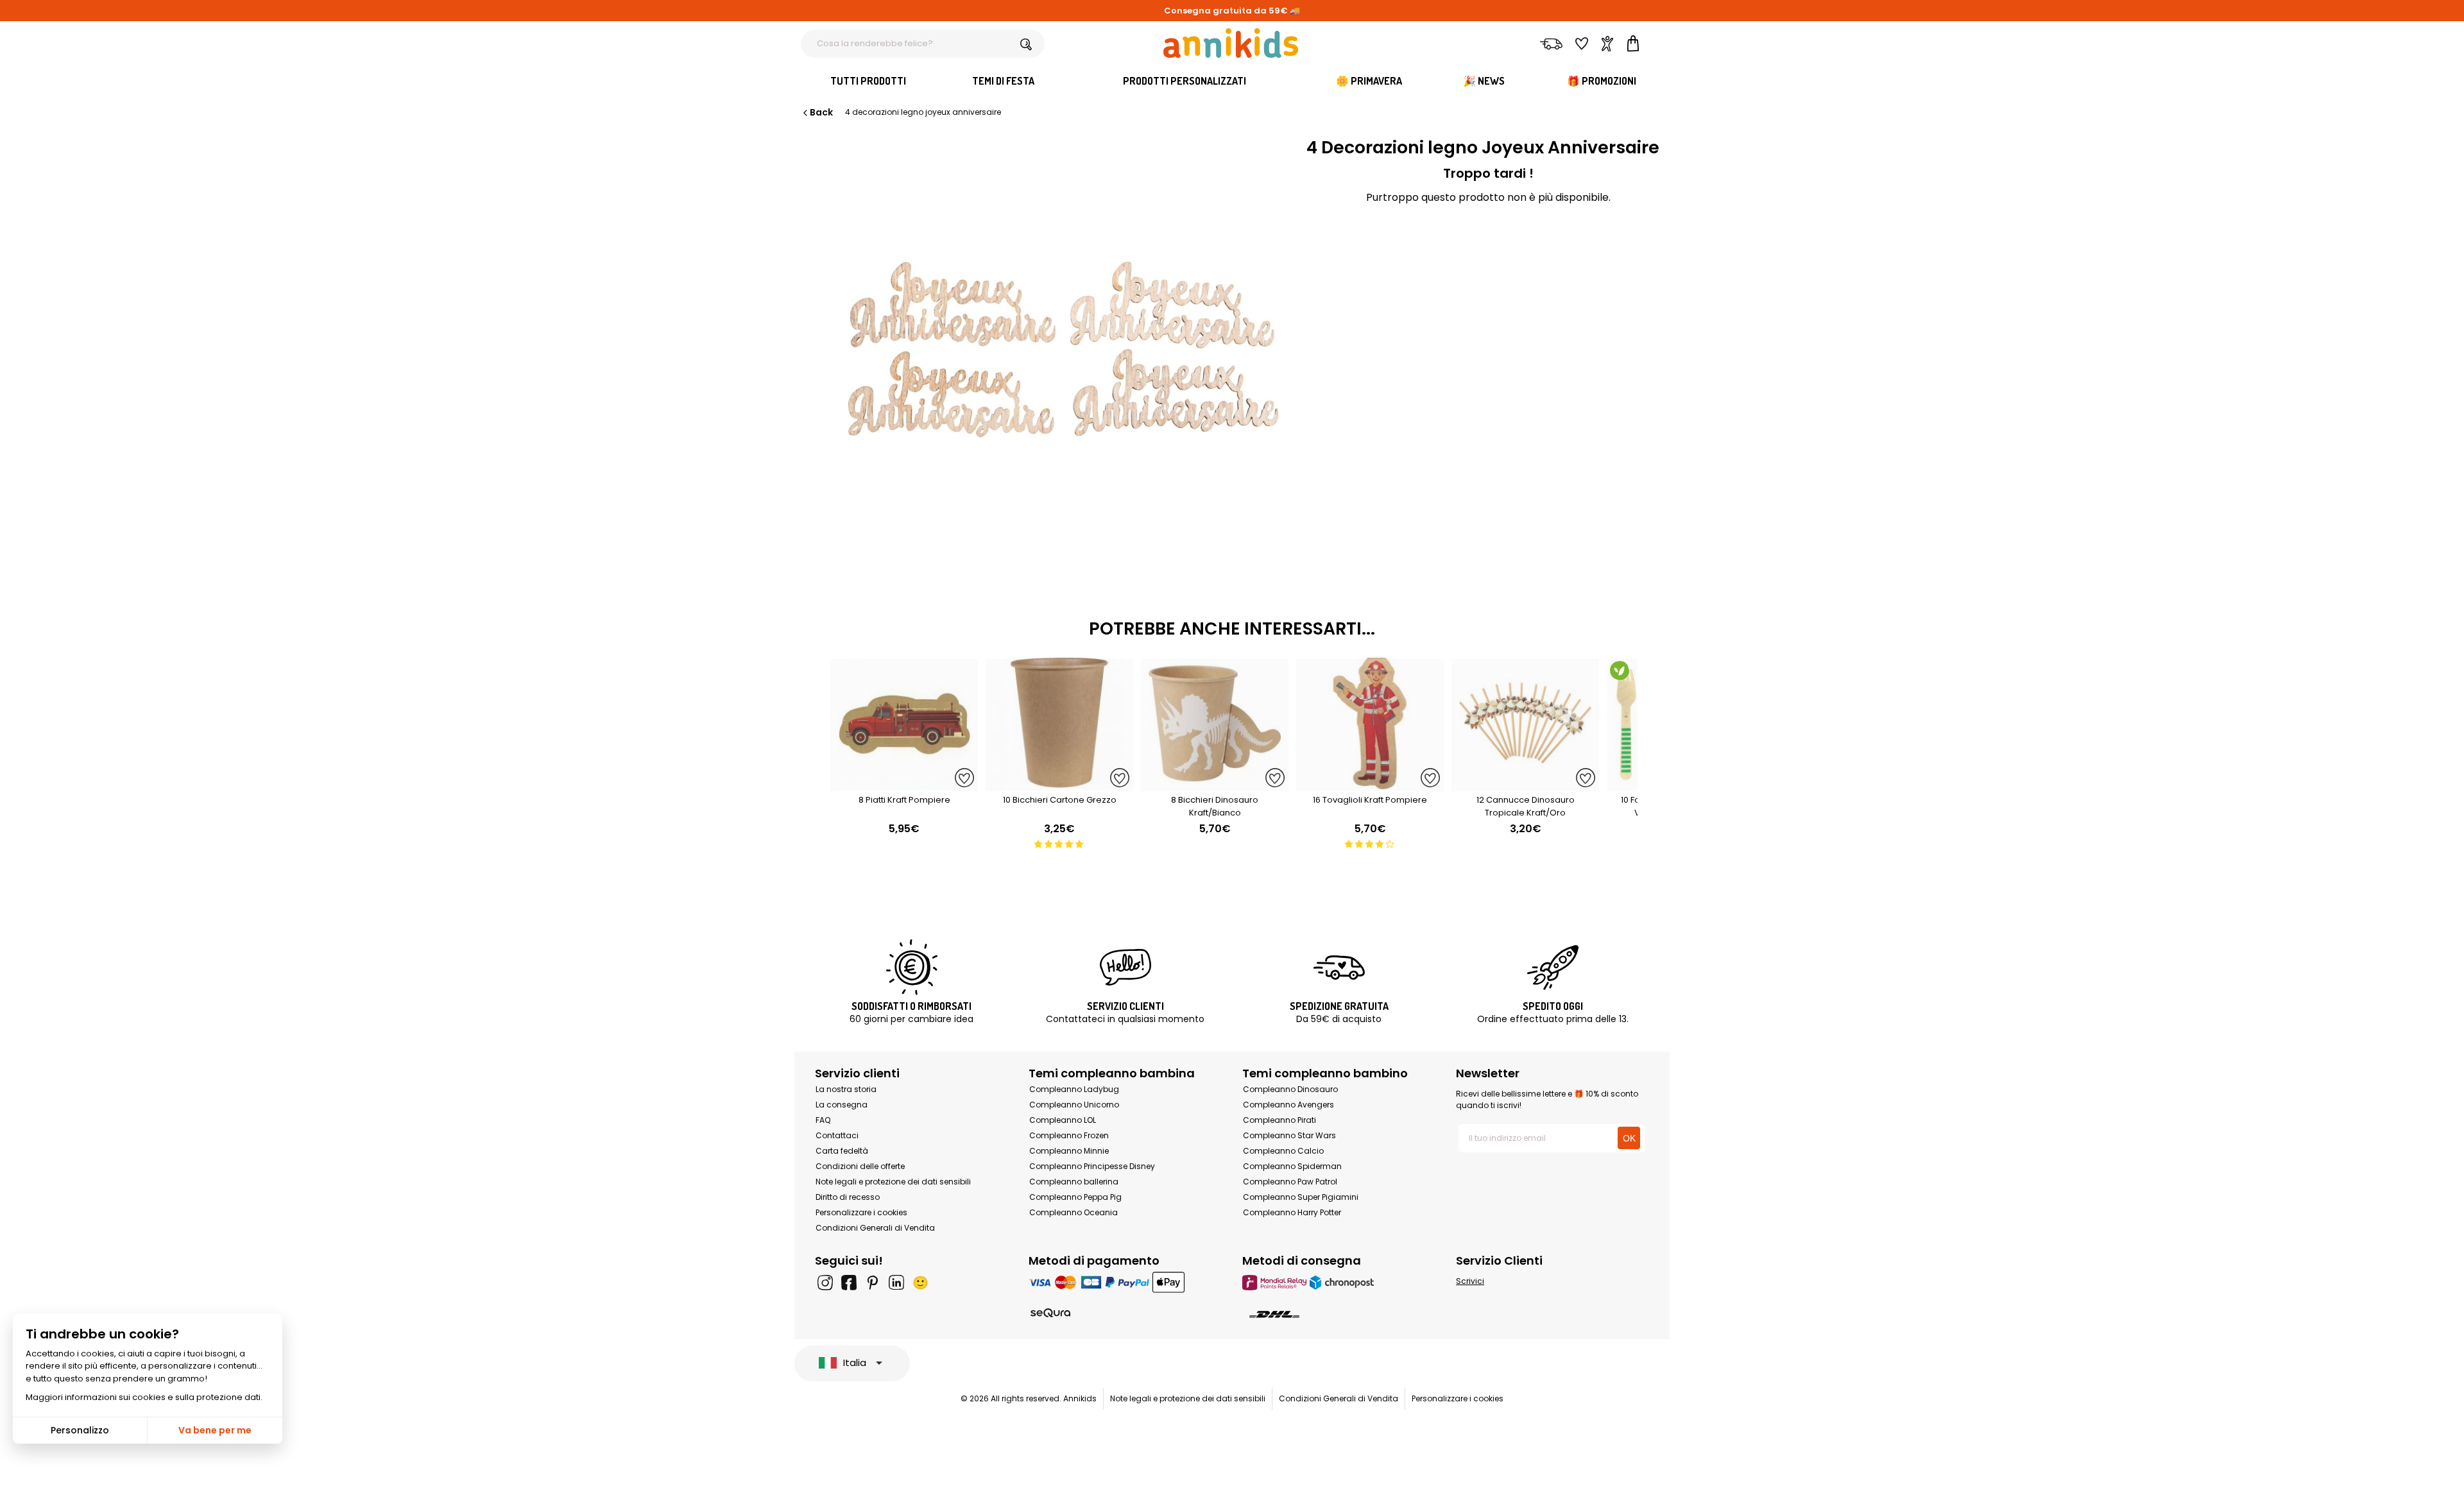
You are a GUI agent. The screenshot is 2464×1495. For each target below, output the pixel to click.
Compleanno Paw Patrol (1290, 1182)
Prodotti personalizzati (1185, 81)
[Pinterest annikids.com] (873, 1283)
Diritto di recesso (848, 1197)
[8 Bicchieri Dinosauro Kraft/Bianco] (1215, 784)
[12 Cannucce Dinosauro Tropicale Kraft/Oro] (1525, 784)
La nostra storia (846, 1089)
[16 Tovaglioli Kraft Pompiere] (1370, 784)
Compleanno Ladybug (1074, 1089)
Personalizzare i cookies (861, 1212)
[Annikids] (1231, 43)
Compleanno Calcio (1283, 1151)
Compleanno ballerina (1074, 1182)
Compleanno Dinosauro (1290, 1089)
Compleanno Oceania (1074, 1212)
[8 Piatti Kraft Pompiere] (904, 784)
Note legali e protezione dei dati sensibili (893, 1182)
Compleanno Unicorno (1074, 1105)
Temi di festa (1003, 81)
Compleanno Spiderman (1292, 1166)
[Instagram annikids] (825, 1283)
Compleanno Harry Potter (1292, 1212)
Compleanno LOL (1063, 1120)
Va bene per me (215, 1430)
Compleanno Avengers (1288, 1105)
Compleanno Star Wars (1289, 1135)
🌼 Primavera (1369, 81)
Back (821, 112)
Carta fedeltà (842, 1151)
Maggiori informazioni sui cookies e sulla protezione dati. (144, 1397)
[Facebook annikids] (849, 1283)
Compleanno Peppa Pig (1075, 1197)
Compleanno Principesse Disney (1092, 1166)
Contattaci (837, 1135)
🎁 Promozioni (1602, 81)
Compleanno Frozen (1069, 1135)
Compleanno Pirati (1279, 1120)
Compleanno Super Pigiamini (1301, 1197)
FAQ (823, 1120)
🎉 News (1484, 81)
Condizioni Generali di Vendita (875, 1228)
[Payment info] (1125, 1282)
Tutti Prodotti (868, 81)
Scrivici (1470, 1281)
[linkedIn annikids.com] (896, 1283)
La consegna (842, 1105)
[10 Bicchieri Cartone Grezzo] (1059, 784)
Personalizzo (80, 1430)
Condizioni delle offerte (860, 1166)
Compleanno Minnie (1069, 1151)
